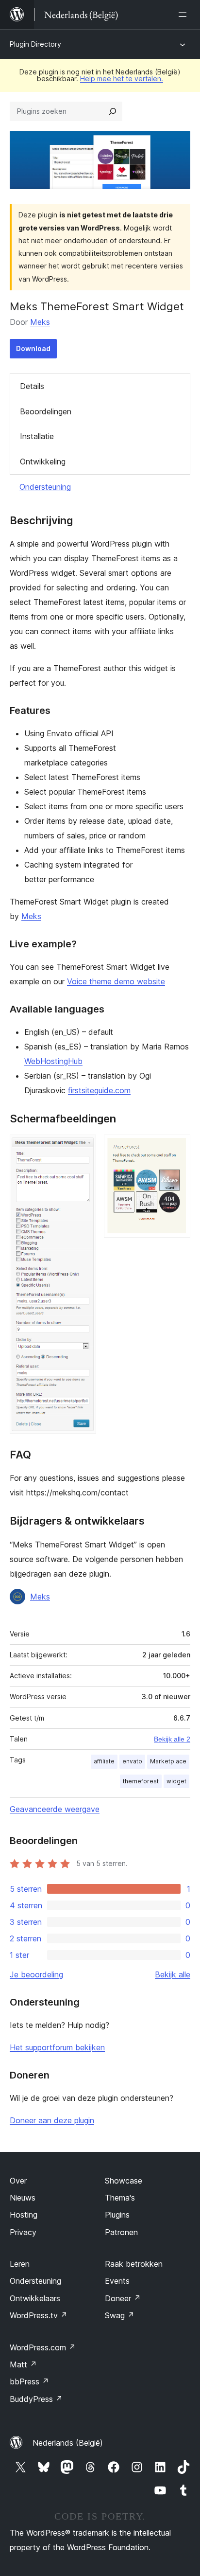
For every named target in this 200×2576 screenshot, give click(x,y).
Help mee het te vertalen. (122, 79)
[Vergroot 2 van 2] (177, 1148)
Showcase (124, 2181)
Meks (40, 322)
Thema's (120, 2198)
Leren (20, 2264)
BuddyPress (36, 2399)
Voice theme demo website (116, 981)
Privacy (23, 2232)
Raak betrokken (134, 2264)
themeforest (141, 1781)
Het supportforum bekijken (57, 2047)
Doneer (123, 2298)
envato (132, 1761)
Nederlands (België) (68, 2443)
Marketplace (168, 1761)
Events (117, 2281)
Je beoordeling (36, 1974)
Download (33, 348)
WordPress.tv (39, 2315)
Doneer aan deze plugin (52, 2120)
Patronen (121, 2232)
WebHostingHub (53, 1061)
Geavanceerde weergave (55, 1809)
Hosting (24, 2215)
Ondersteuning (45, 487)
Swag (120, 2315)
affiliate (104, 1761)
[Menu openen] (184, 15)
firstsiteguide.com (99, 1090)
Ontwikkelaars (35, 2298)
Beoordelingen (46, 411)
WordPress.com (43, 2347)
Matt (23, 2364)
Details (32, 386)
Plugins (117, 2215)
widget (176, 1781)
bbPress (29, 2381)
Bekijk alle (173, 1974)
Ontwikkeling (43, 462)
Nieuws (23, 2198)
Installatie (37, 436)
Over (18, 2181)
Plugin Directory (35, 44)
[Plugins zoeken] (113, 111)
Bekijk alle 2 (172, 1739)
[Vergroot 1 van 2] (83, 1148)
